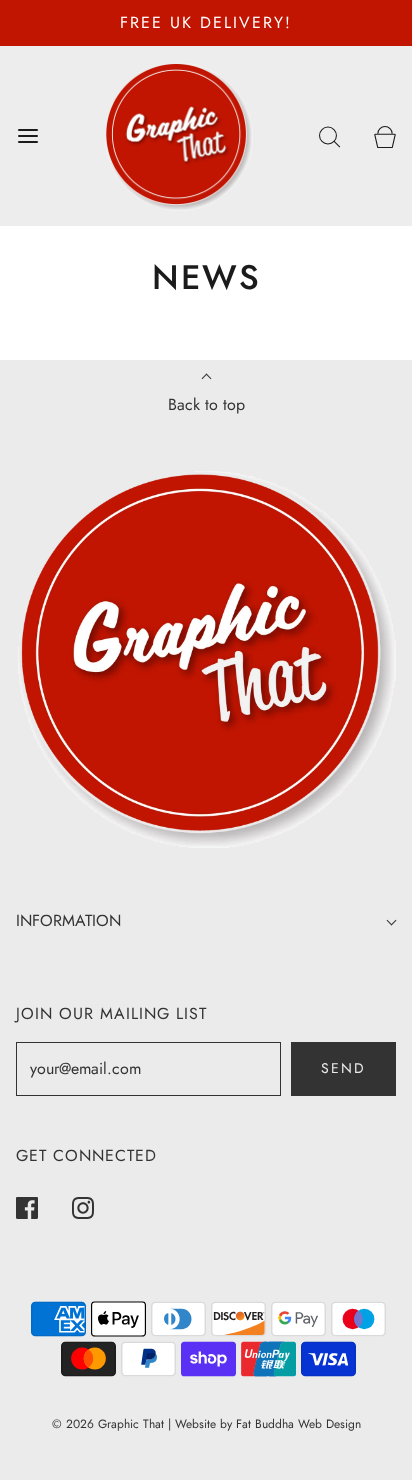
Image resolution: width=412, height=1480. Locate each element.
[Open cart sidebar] (384, 135)
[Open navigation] (27, 135)
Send (343, 1068)
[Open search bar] (329, 135)
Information (68, 920)
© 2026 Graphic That (108, 1424)
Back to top (206, 404)
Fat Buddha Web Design (298, 1424)
